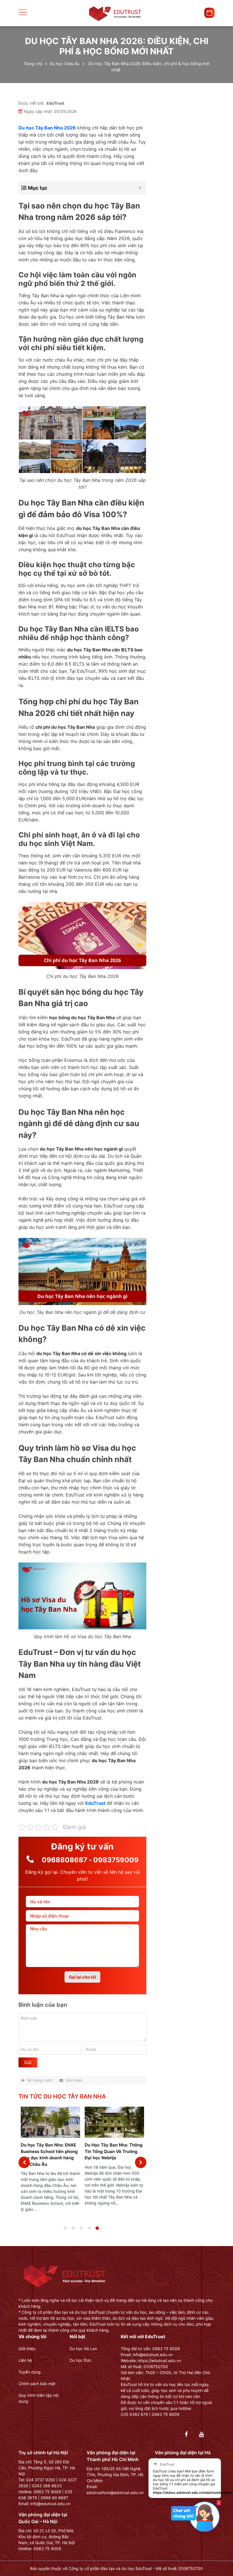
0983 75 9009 (47, 2492)
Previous (24, 2162)
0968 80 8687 (54, 2498)
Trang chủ (33, 64)
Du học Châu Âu (65, 64)
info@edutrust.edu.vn (50, 2504)
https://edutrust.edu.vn (159, 2361)
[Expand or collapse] (140, 188)
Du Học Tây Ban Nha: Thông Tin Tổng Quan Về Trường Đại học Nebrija (114, 2151)
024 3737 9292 (41, 2480)
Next (141, 2162)
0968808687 (65, 1860)
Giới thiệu (27, 2349)
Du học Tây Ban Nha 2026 (47, 128)
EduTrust (55, 103)
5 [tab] (103, 2231)
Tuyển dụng (30, 2372)
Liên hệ (25, 2360)
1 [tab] (71, 2231)
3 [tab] (87, 2231)
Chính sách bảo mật (37, 2384)
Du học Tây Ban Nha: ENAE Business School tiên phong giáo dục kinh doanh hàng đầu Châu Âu (49, 2155)
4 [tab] (95, 2231)
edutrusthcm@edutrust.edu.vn (115, 2493)
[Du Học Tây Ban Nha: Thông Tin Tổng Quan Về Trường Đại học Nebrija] (114, 2122)
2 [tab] (79, 2231)
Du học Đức (81, 2360)
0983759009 (116, 1860)
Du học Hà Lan (83, 2349)
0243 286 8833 (47, 2486)
